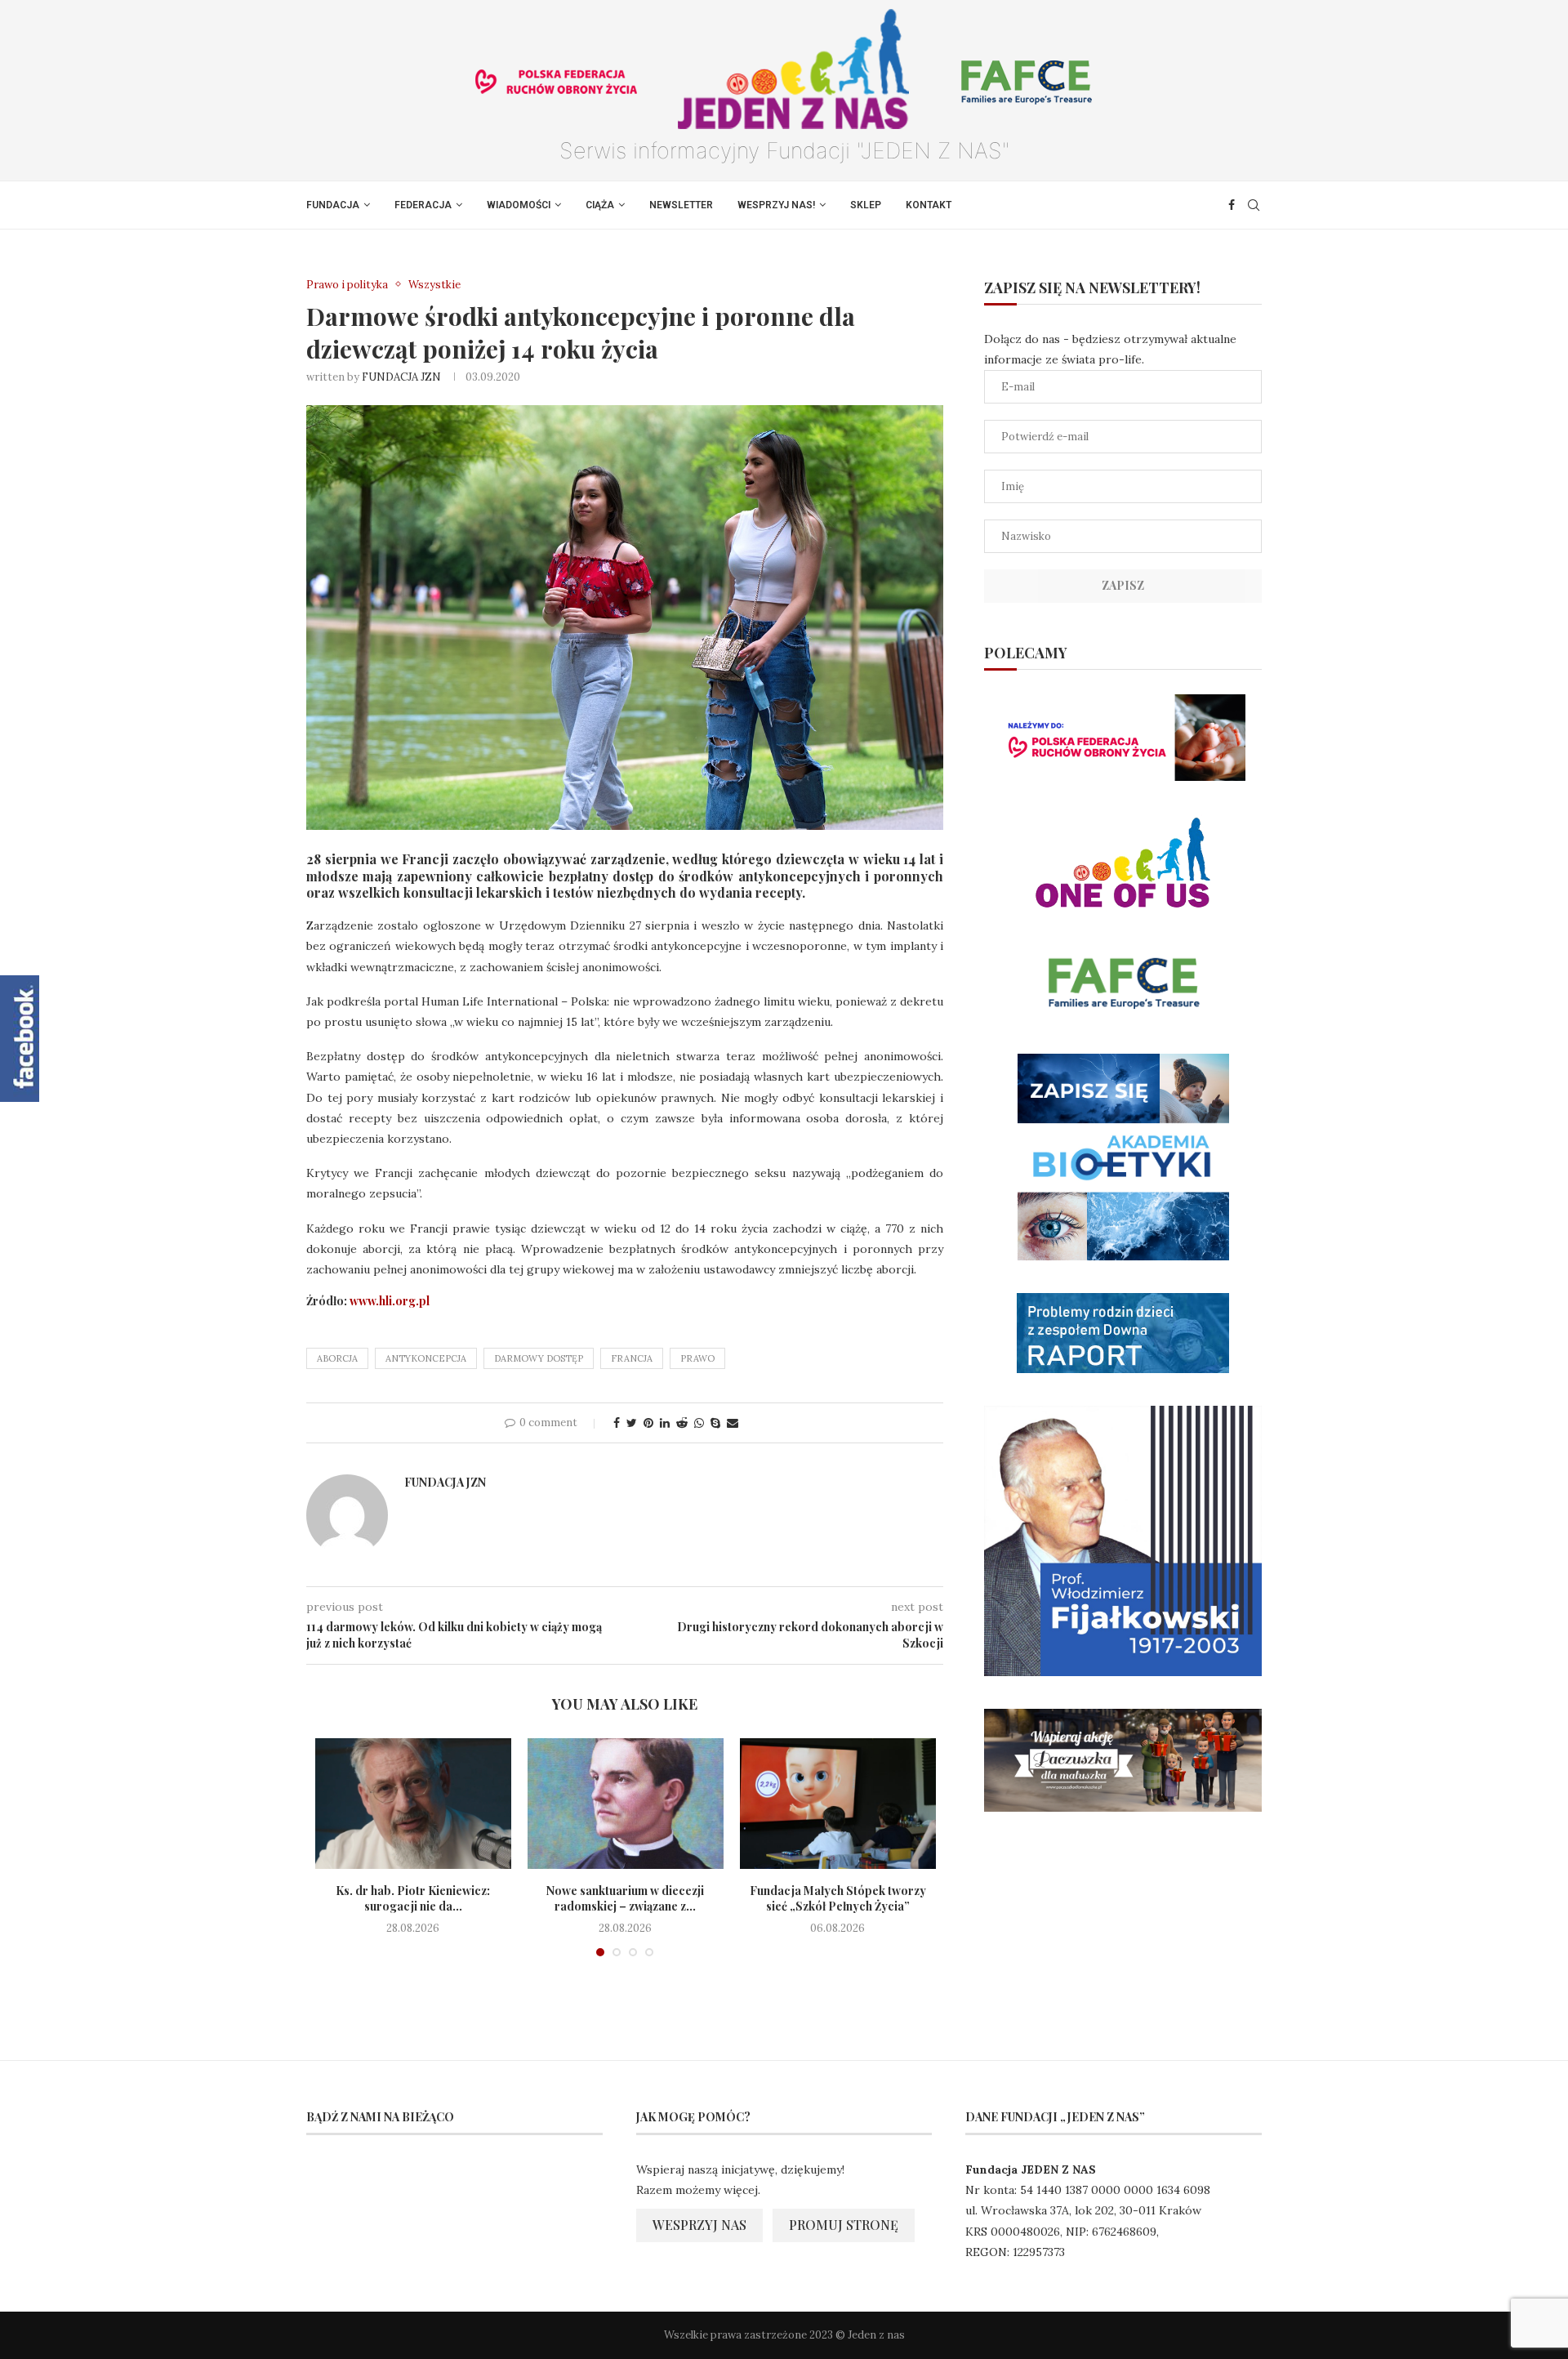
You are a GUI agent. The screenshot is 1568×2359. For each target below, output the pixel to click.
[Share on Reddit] (682, 1423)
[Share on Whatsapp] (699, 1423)
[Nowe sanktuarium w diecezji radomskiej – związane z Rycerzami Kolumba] (626, 1804)
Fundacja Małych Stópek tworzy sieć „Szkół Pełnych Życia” (838, 1899)
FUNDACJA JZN (401, 377)
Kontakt (929, 205)
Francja (632, 1358)
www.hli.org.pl (390, 1301)
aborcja (337, 1358)
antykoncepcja (426, 1358)
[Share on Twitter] (632, 1423)
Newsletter (681, 205)
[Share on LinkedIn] (665, 1423)
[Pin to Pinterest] (648, 1423)
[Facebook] (1232, 205)
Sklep (866, 205)
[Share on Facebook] (617, 1423)
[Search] (1254, 205)
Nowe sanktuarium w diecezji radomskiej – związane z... (625, 1899)
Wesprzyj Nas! (776, 205)
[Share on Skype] (715, 1423)
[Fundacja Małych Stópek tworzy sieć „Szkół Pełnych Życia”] (838, 1804)
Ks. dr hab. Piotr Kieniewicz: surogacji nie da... (413, 1899)
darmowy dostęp (539, 1358)
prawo (697, 1358)
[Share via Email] (733, 1423)
